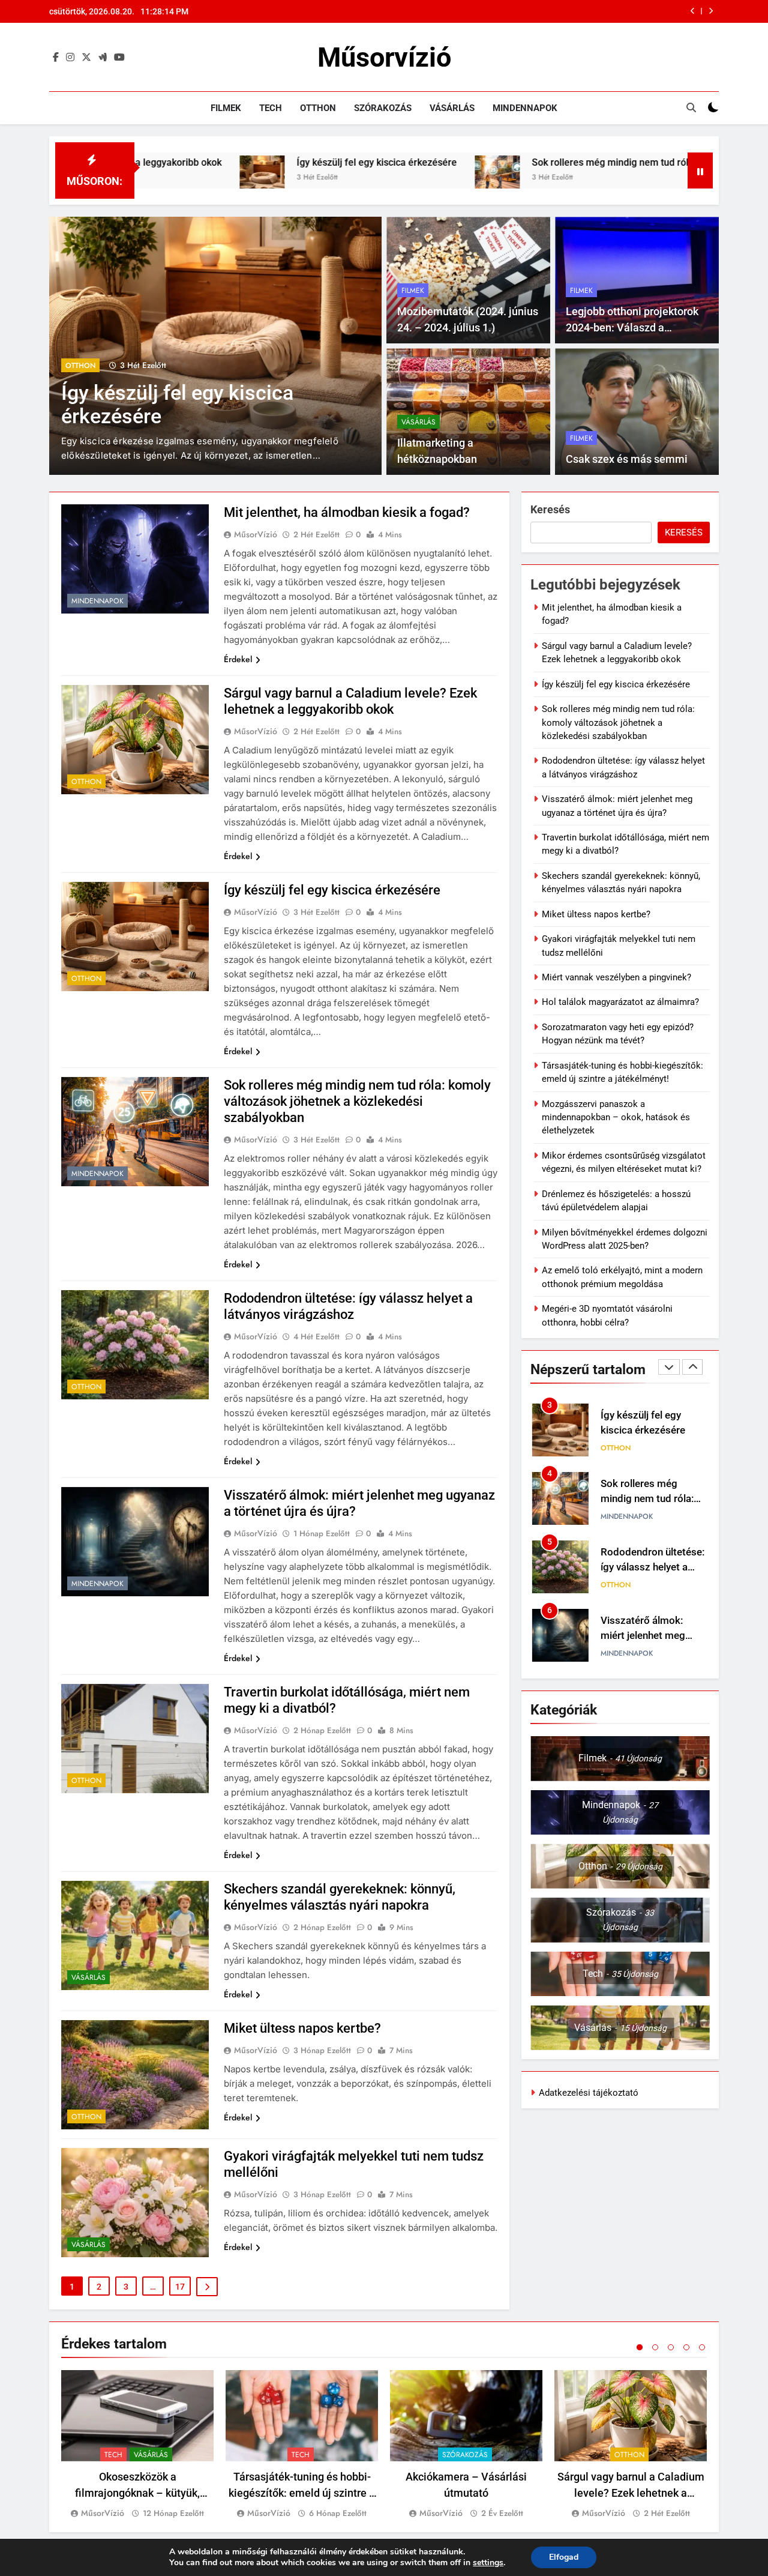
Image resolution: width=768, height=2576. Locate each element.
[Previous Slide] (693, 11)
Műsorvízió (384, 57)
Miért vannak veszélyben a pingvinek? (616, 977)
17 (180, 2287)
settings (488, 2563)
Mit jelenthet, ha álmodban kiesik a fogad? (347, 512)
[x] (86, 58)
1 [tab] (640, 2347)
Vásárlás (452, 108)
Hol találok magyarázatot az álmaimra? (620, 1002)
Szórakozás (383, 108)
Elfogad (564, 2557)
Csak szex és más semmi (627, 459)
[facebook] (56, 58)
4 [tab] (686, 2347)
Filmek (226, 108)
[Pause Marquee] (700, 170)
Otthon (318, 108)
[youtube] (119, 58)
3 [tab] (671, 2347)
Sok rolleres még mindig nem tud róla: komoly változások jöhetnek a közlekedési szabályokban (531, 11)
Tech (271, 108)
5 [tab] (702, 2347)
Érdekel (238, 659)
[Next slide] (711, 11)
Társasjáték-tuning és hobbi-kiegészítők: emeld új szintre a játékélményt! (302, 2493)
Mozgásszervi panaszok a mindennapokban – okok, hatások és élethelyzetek (616, 1118)
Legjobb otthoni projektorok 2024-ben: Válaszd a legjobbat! (632, 327)
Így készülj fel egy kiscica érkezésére (237, 162)
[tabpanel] (137, 2445)
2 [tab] (655, 2347)
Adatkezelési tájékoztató (589, 2093)
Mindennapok (525, 108)
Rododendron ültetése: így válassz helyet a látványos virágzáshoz (652, 1499)
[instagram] (70, 58)
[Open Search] (691, 107)
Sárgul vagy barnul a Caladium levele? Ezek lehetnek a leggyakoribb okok (631, 2493)
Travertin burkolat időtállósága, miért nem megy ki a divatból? (654, 1636)
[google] (103, 58)
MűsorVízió (256, 534)
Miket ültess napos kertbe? (302, 2028)
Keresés (550, 509)
